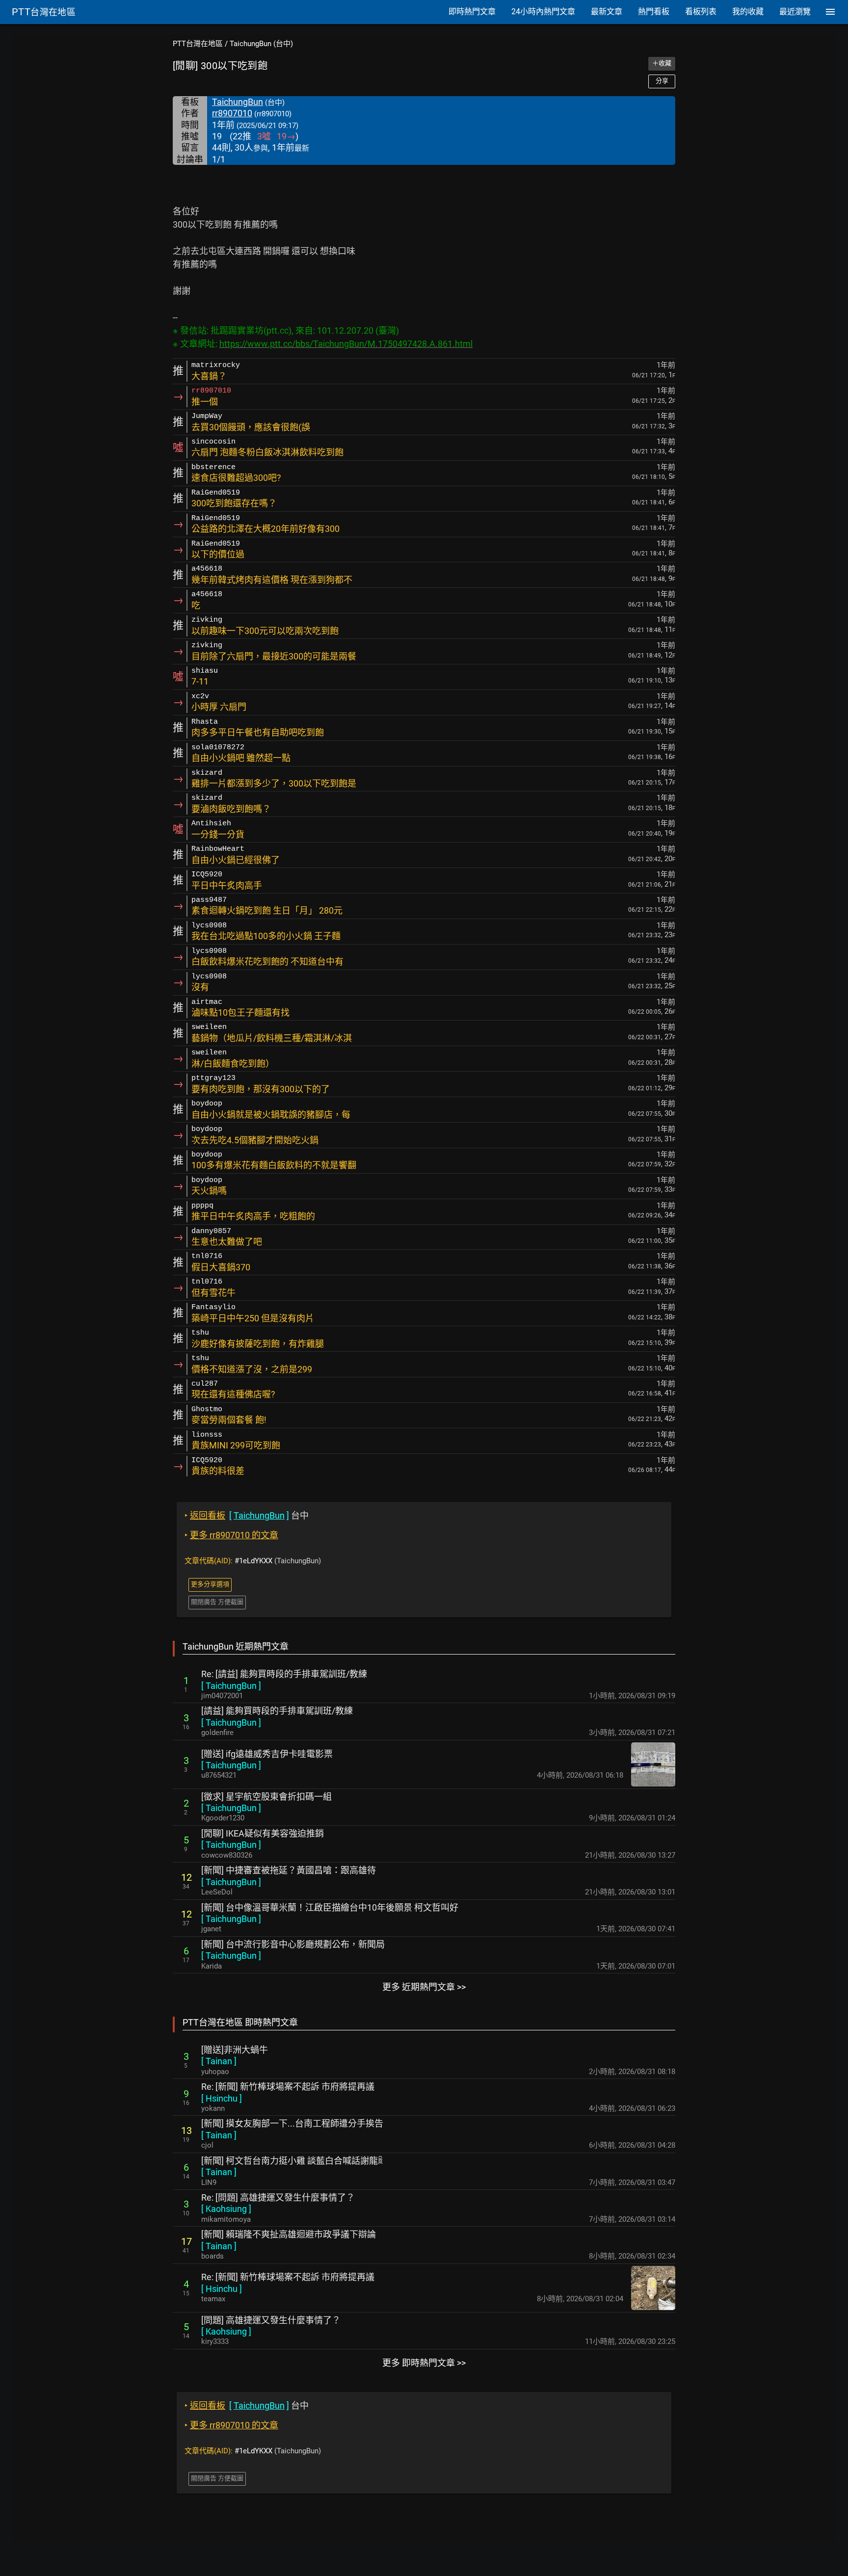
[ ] (231, 1686)
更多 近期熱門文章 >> (424, 1987)
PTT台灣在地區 (198, 44)
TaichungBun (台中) (261, 44)
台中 (247, 1515)
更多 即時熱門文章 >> (424, 2363)
